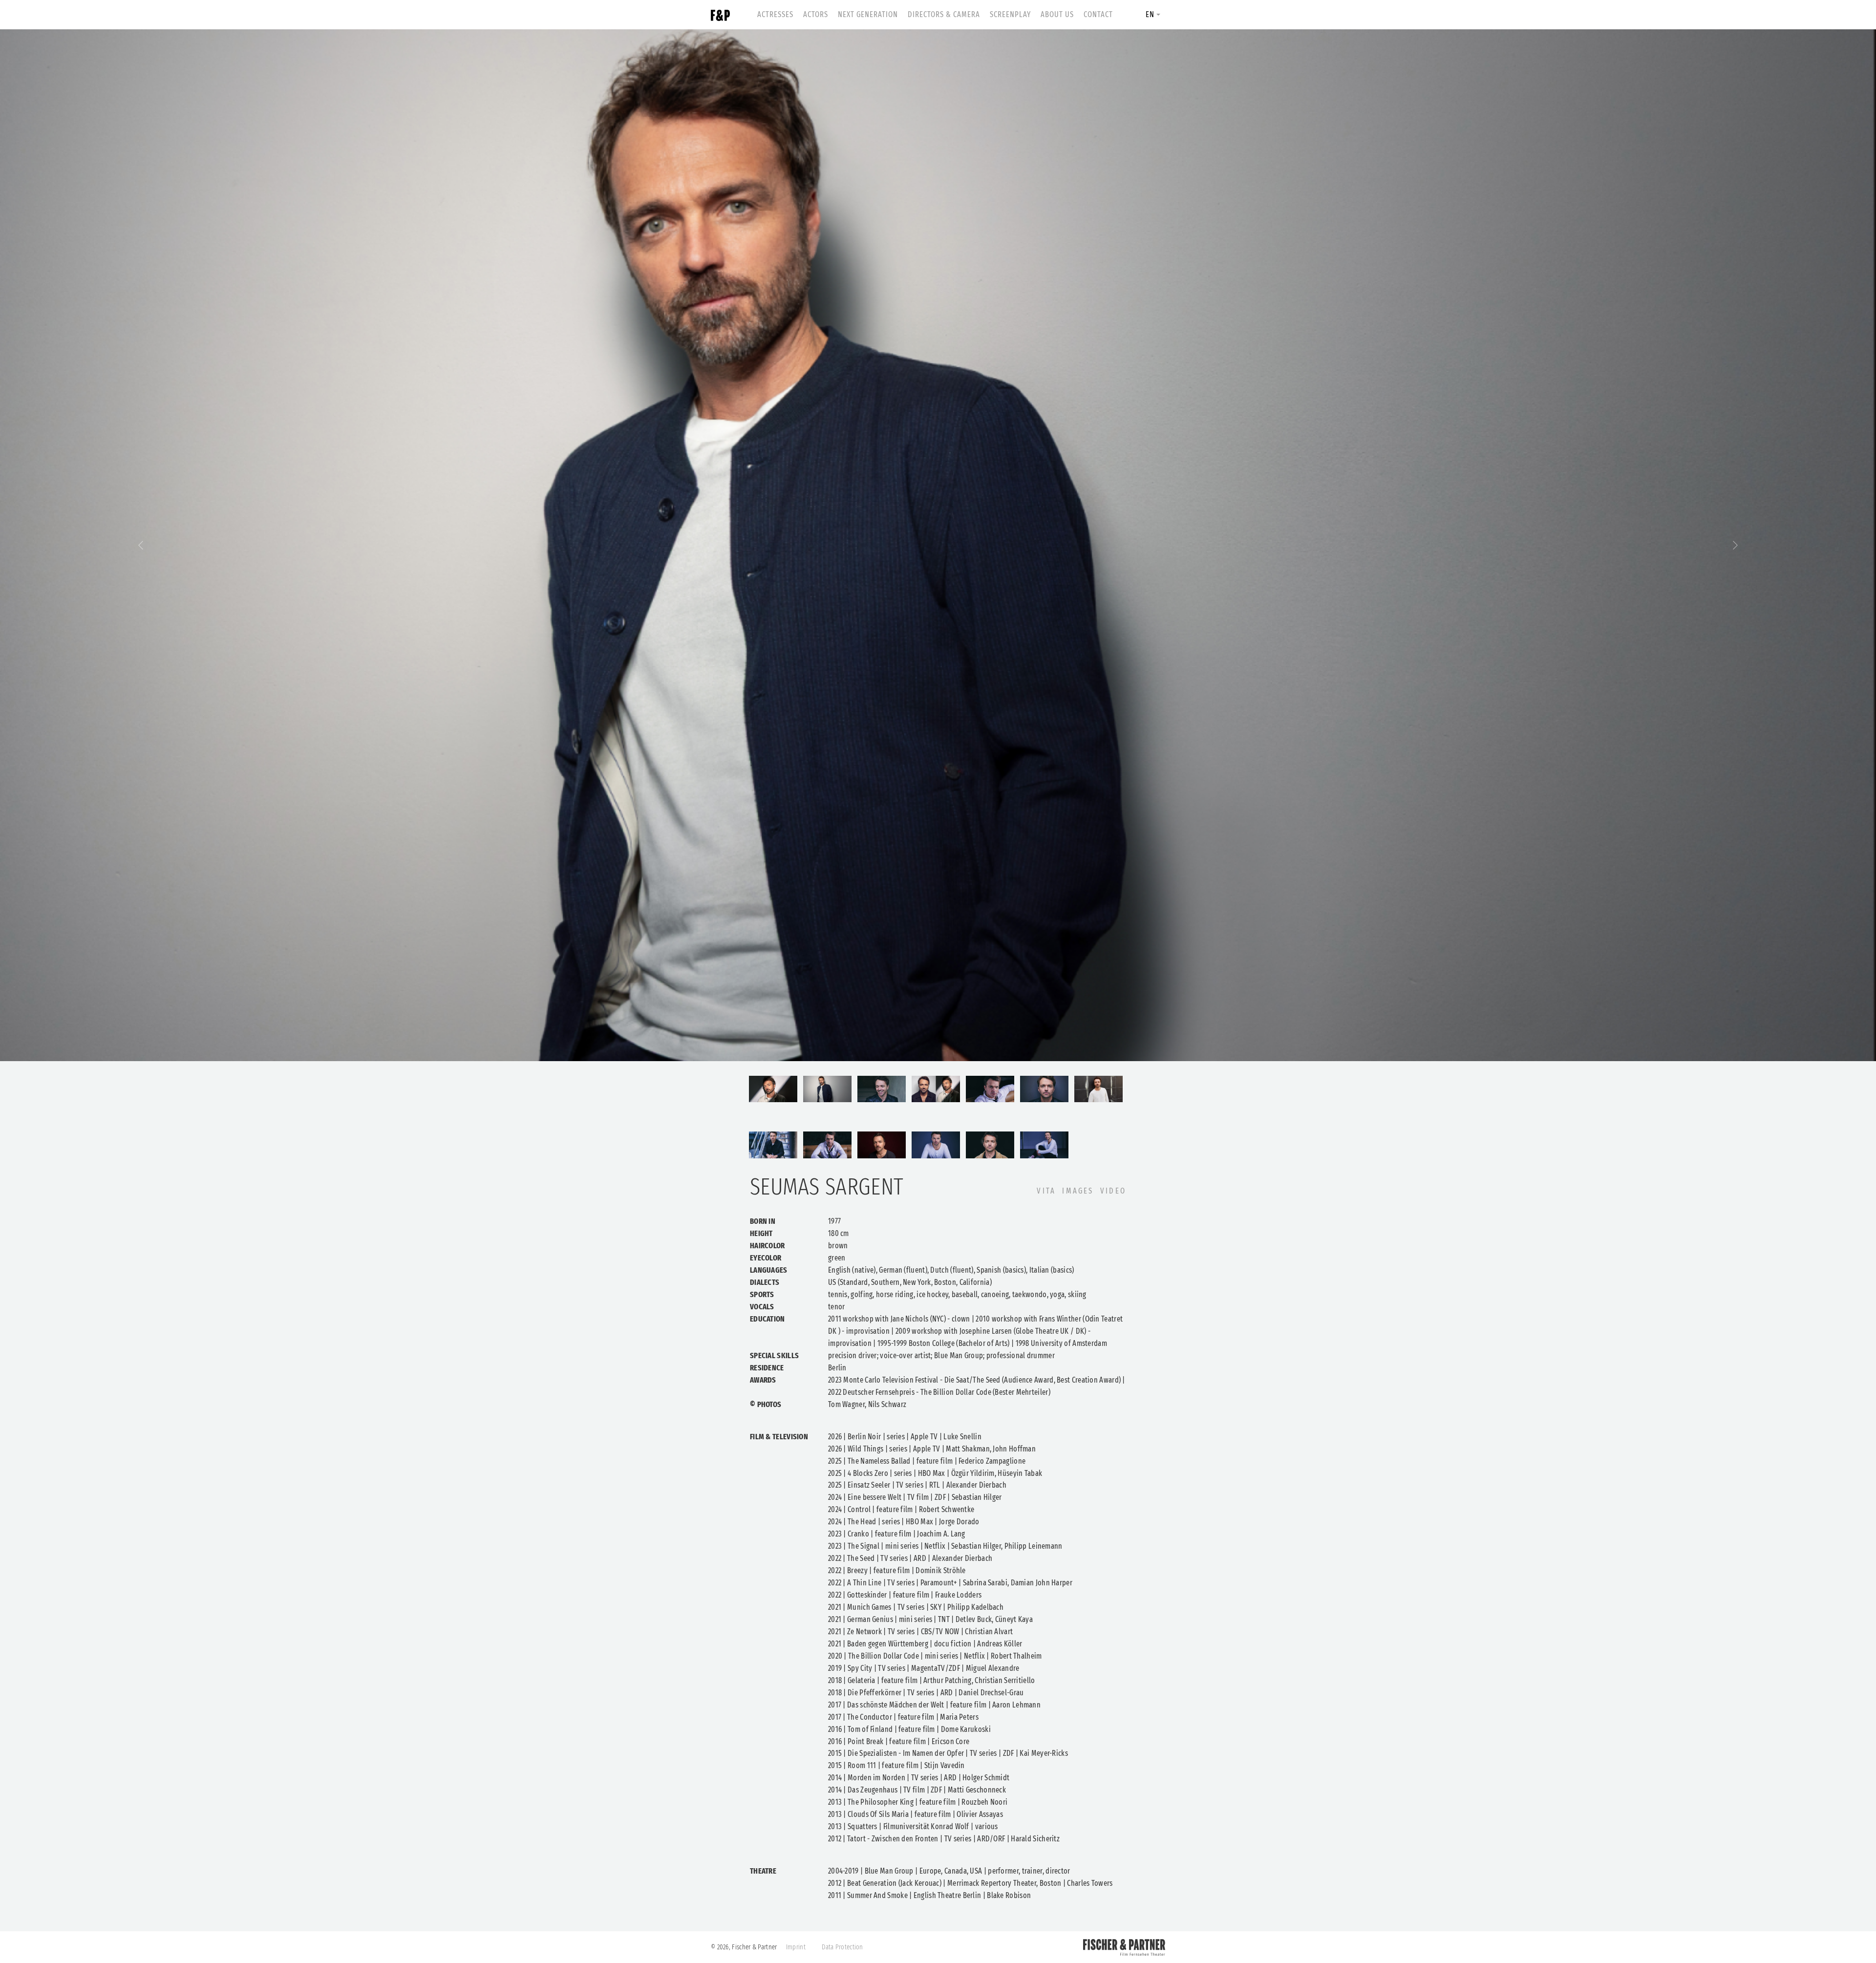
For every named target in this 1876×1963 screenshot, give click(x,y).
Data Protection (842, 1947)
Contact (1098, 14)
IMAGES (1078, 1191)
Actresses (775, 14)
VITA (1046, 1191)
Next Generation (868, 14)
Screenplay (1010, 14)
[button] (141, 545)
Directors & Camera (944, 14)
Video (1113, 1191)
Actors (816, 14)
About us (1057, 14)
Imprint (796, 1947)
